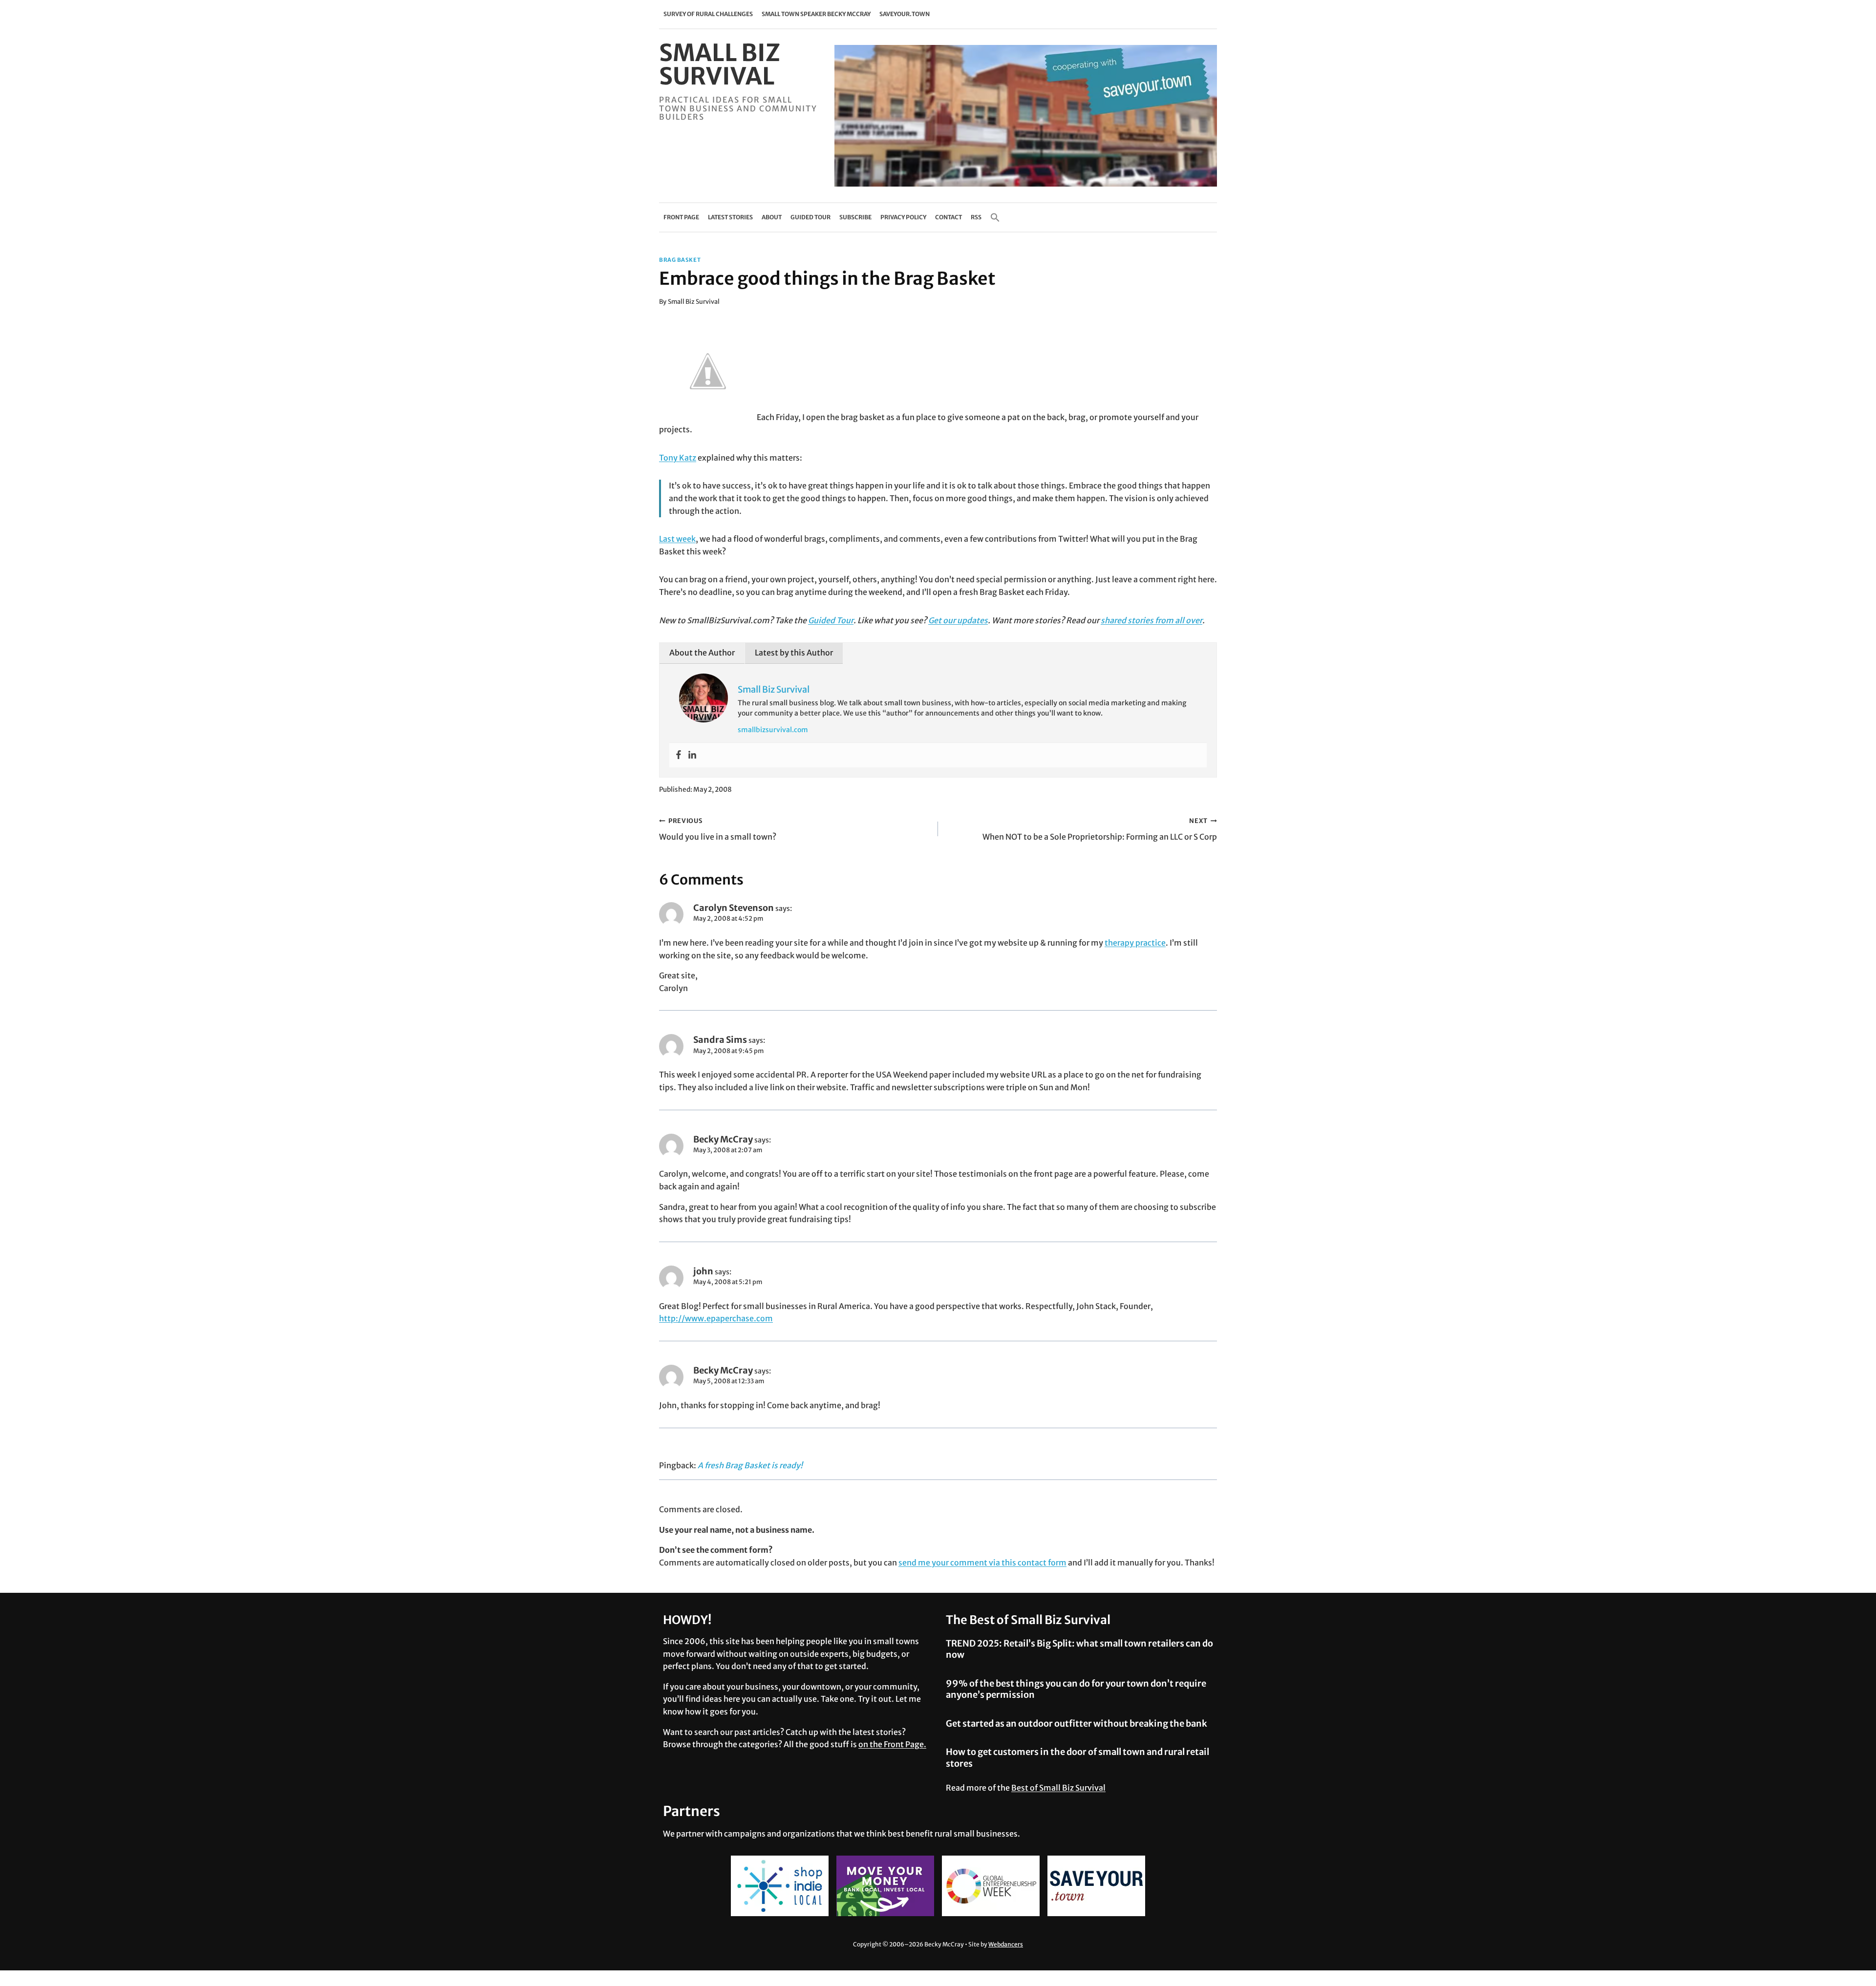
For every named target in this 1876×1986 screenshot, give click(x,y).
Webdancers (1006, 1944)
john (703, 1271)
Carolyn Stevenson (734, 908)
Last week (677, 539)
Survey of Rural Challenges (708, 14)
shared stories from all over (1151, 620)
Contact (949, 217)
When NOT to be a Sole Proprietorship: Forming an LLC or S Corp (1100, 829)
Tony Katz (678, 458)
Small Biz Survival (694, 301)
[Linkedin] (692, 755)
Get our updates (958, 620)
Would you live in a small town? (718, 829)
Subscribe (855, 217)
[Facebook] (679, 755)
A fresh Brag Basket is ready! (750, 1465)
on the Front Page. (892, 1744)
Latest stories (730, 217)
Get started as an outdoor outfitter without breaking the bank (1077, 1723)
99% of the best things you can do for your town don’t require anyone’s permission (1076, 1689)
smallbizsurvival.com (773, 730)
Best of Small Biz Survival (1058, 1788)
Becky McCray (723, 1139)
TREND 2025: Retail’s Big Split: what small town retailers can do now (1079, 1649)
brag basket (680, 260)
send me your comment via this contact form (982, 1563)
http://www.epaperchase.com (716, 1318)
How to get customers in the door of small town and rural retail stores (1077, 1757)
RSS (976, 217)
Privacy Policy (903, 217)
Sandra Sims (720, 1040)
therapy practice (1135, 943)
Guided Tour (810, 217)
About (772, 217)
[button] (995, 217)
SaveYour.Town (905, 14)
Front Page (681, 217)
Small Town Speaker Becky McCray (816, 14)
